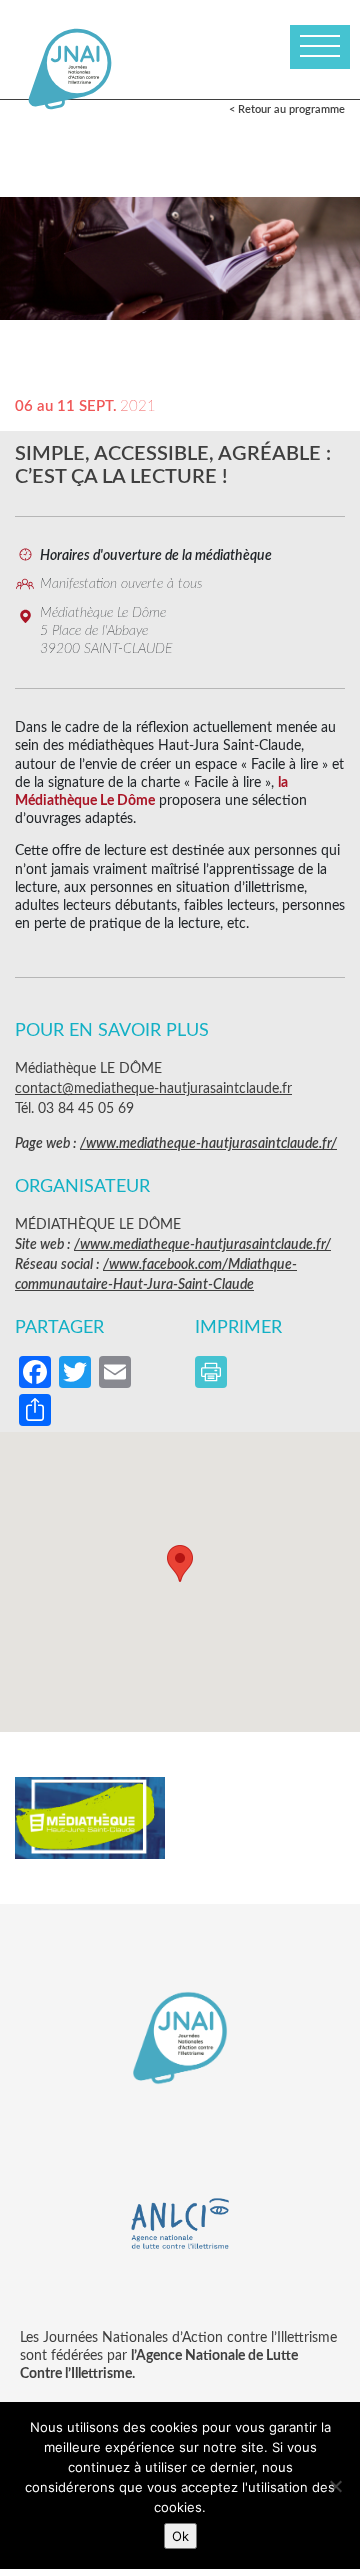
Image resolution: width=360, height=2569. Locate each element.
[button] (180, 1563)
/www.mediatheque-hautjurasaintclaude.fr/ (208, 1144)
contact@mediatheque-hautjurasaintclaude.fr (153, 1089)
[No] (335, 2486)
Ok (180, 2536)
